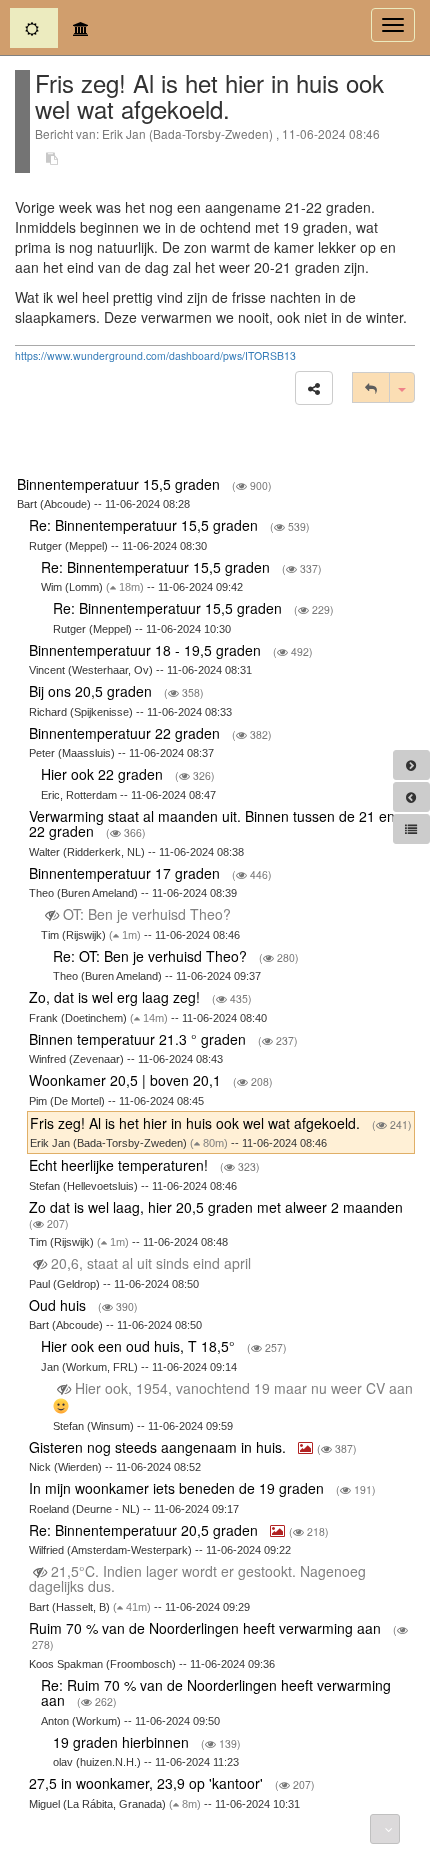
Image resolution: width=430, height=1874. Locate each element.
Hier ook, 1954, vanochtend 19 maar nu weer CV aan (242, 1388)
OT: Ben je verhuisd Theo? (147, 914)
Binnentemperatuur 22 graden (126, 733)
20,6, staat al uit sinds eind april (151, 1263)
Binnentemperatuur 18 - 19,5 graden (147, 650)
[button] (314, 388)
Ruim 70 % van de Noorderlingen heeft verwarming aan (207, 1628)
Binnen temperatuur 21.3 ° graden (139, 1039)
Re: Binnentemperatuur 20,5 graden (145, 1530)
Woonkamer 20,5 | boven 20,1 (127, 1080)
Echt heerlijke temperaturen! (120, 1165)
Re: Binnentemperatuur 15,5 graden (145, 525)
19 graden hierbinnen (123, 1742)
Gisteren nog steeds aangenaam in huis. (159, 1447)
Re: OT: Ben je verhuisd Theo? (152, 956)
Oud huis (59, 1305)
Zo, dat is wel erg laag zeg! (116, 997)
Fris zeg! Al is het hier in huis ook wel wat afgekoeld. (197, 1123)
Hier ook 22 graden (104, 774)
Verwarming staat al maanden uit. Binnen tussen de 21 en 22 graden (212, 823)
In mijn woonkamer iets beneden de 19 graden (178, 1488)
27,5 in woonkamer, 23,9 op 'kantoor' (148, 1783)
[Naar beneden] (385, 1829)
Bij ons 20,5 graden (92, 691)
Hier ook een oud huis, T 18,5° (140, 1346)
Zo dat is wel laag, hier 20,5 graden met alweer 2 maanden (218, 1207)
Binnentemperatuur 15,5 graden (120, 484)
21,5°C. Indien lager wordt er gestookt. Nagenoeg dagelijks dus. (197, 1578)
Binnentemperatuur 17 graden (126, 873)
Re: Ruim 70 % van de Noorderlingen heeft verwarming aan (216, 1692)
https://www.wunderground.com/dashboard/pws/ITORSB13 (155, 355)
